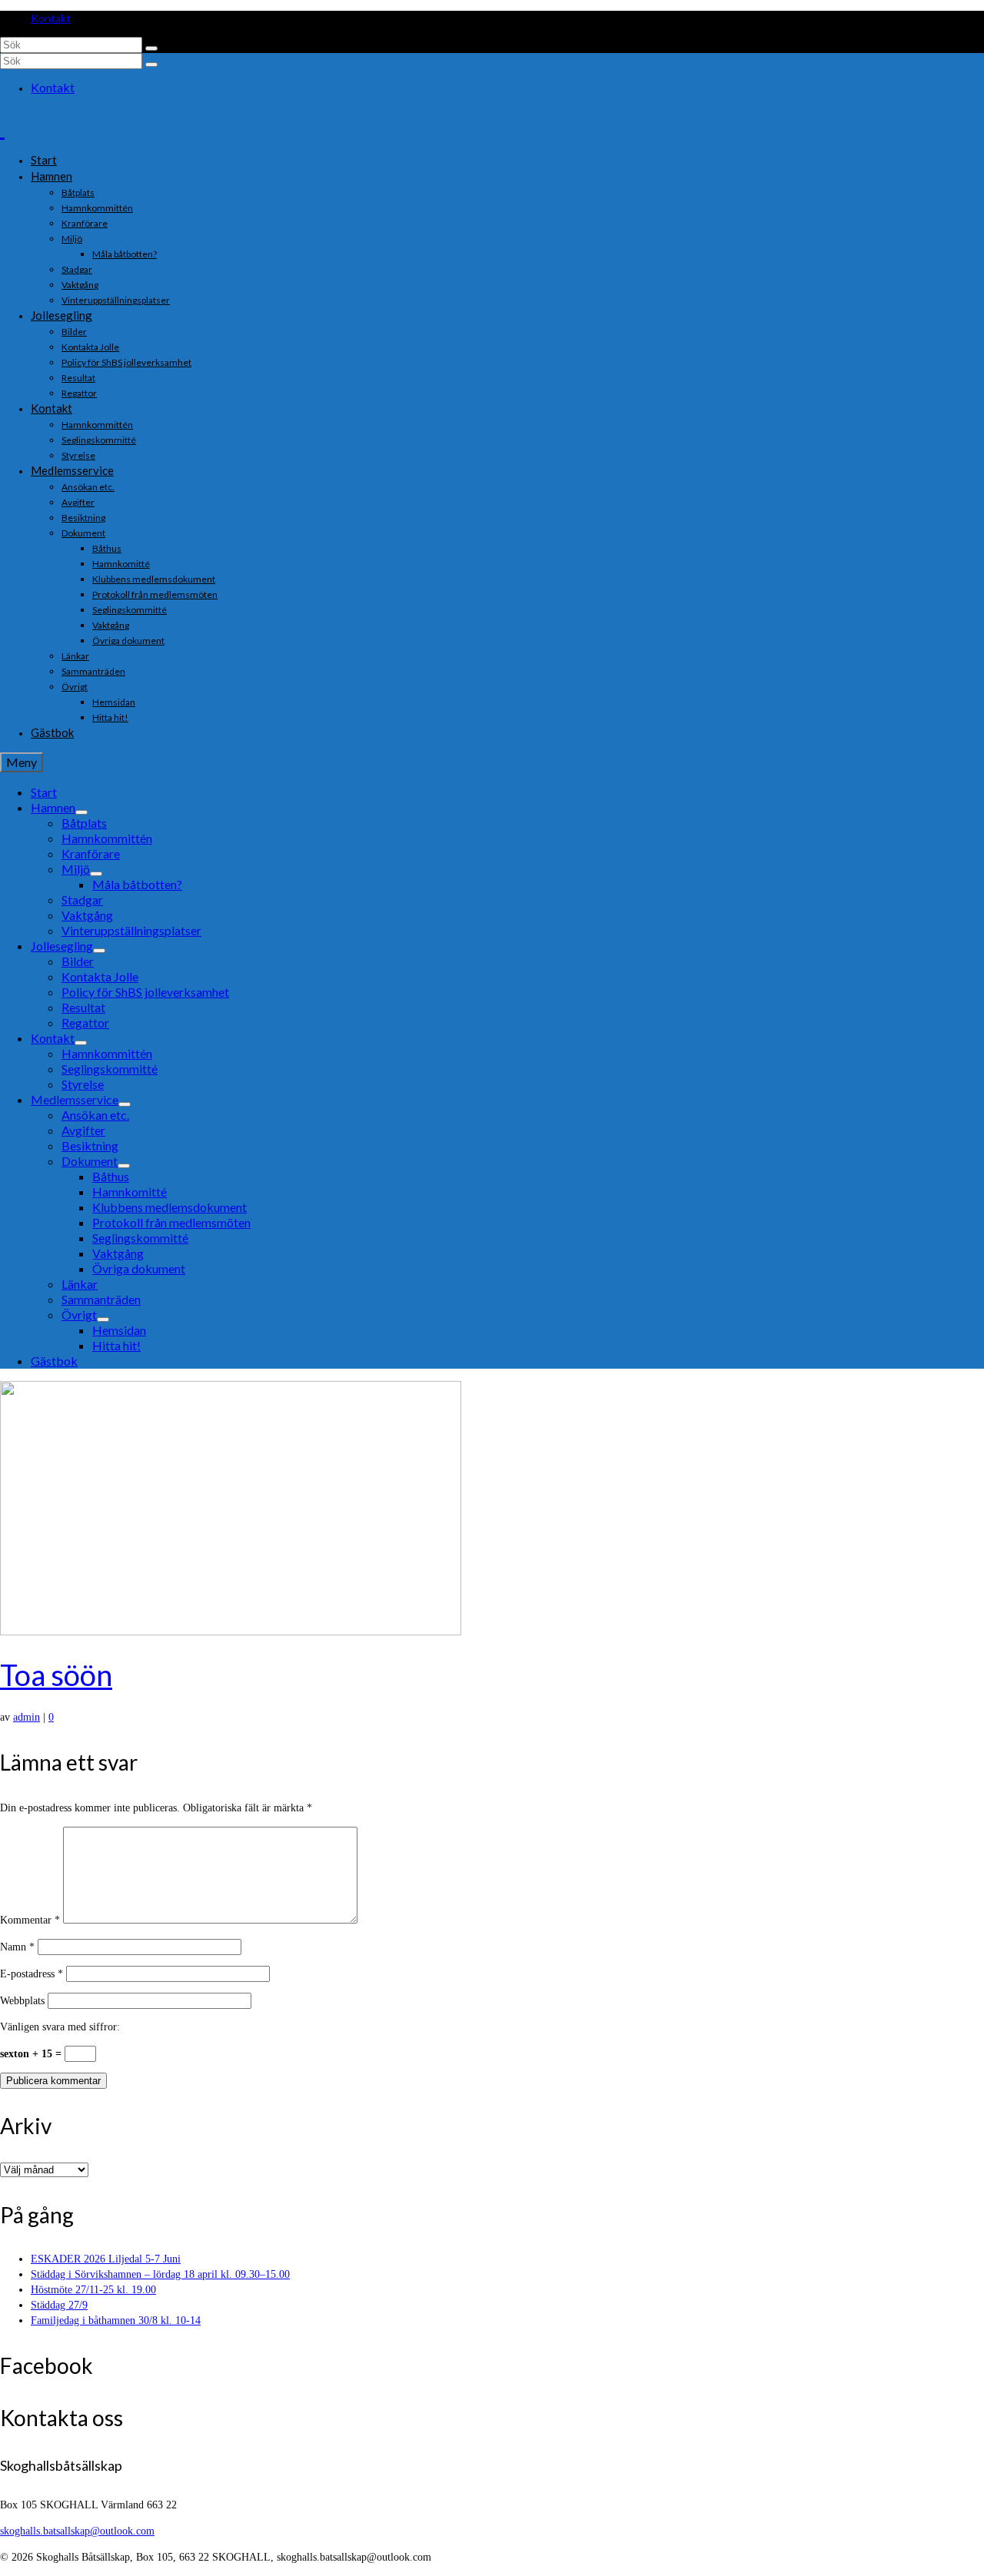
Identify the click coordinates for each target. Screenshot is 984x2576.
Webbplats (22, 2001)
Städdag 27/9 (59, 2305)
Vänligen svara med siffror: (60, 2027)
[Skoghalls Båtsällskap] (492, 127)
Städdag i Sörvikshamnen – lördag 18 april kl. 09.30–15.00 (160, 2274)
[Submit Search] (151, 48)
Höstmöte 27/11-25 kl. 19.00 (93, 2290)
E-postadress (32, 1974)
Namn (17, 1947)
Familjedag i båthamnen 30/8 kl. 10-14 (116, 2320)
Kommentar (30, 1920)
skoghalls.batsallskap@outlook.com (77, 2531)
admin (27, 1717)
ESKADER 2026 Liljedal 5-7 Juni (106, 2259)
